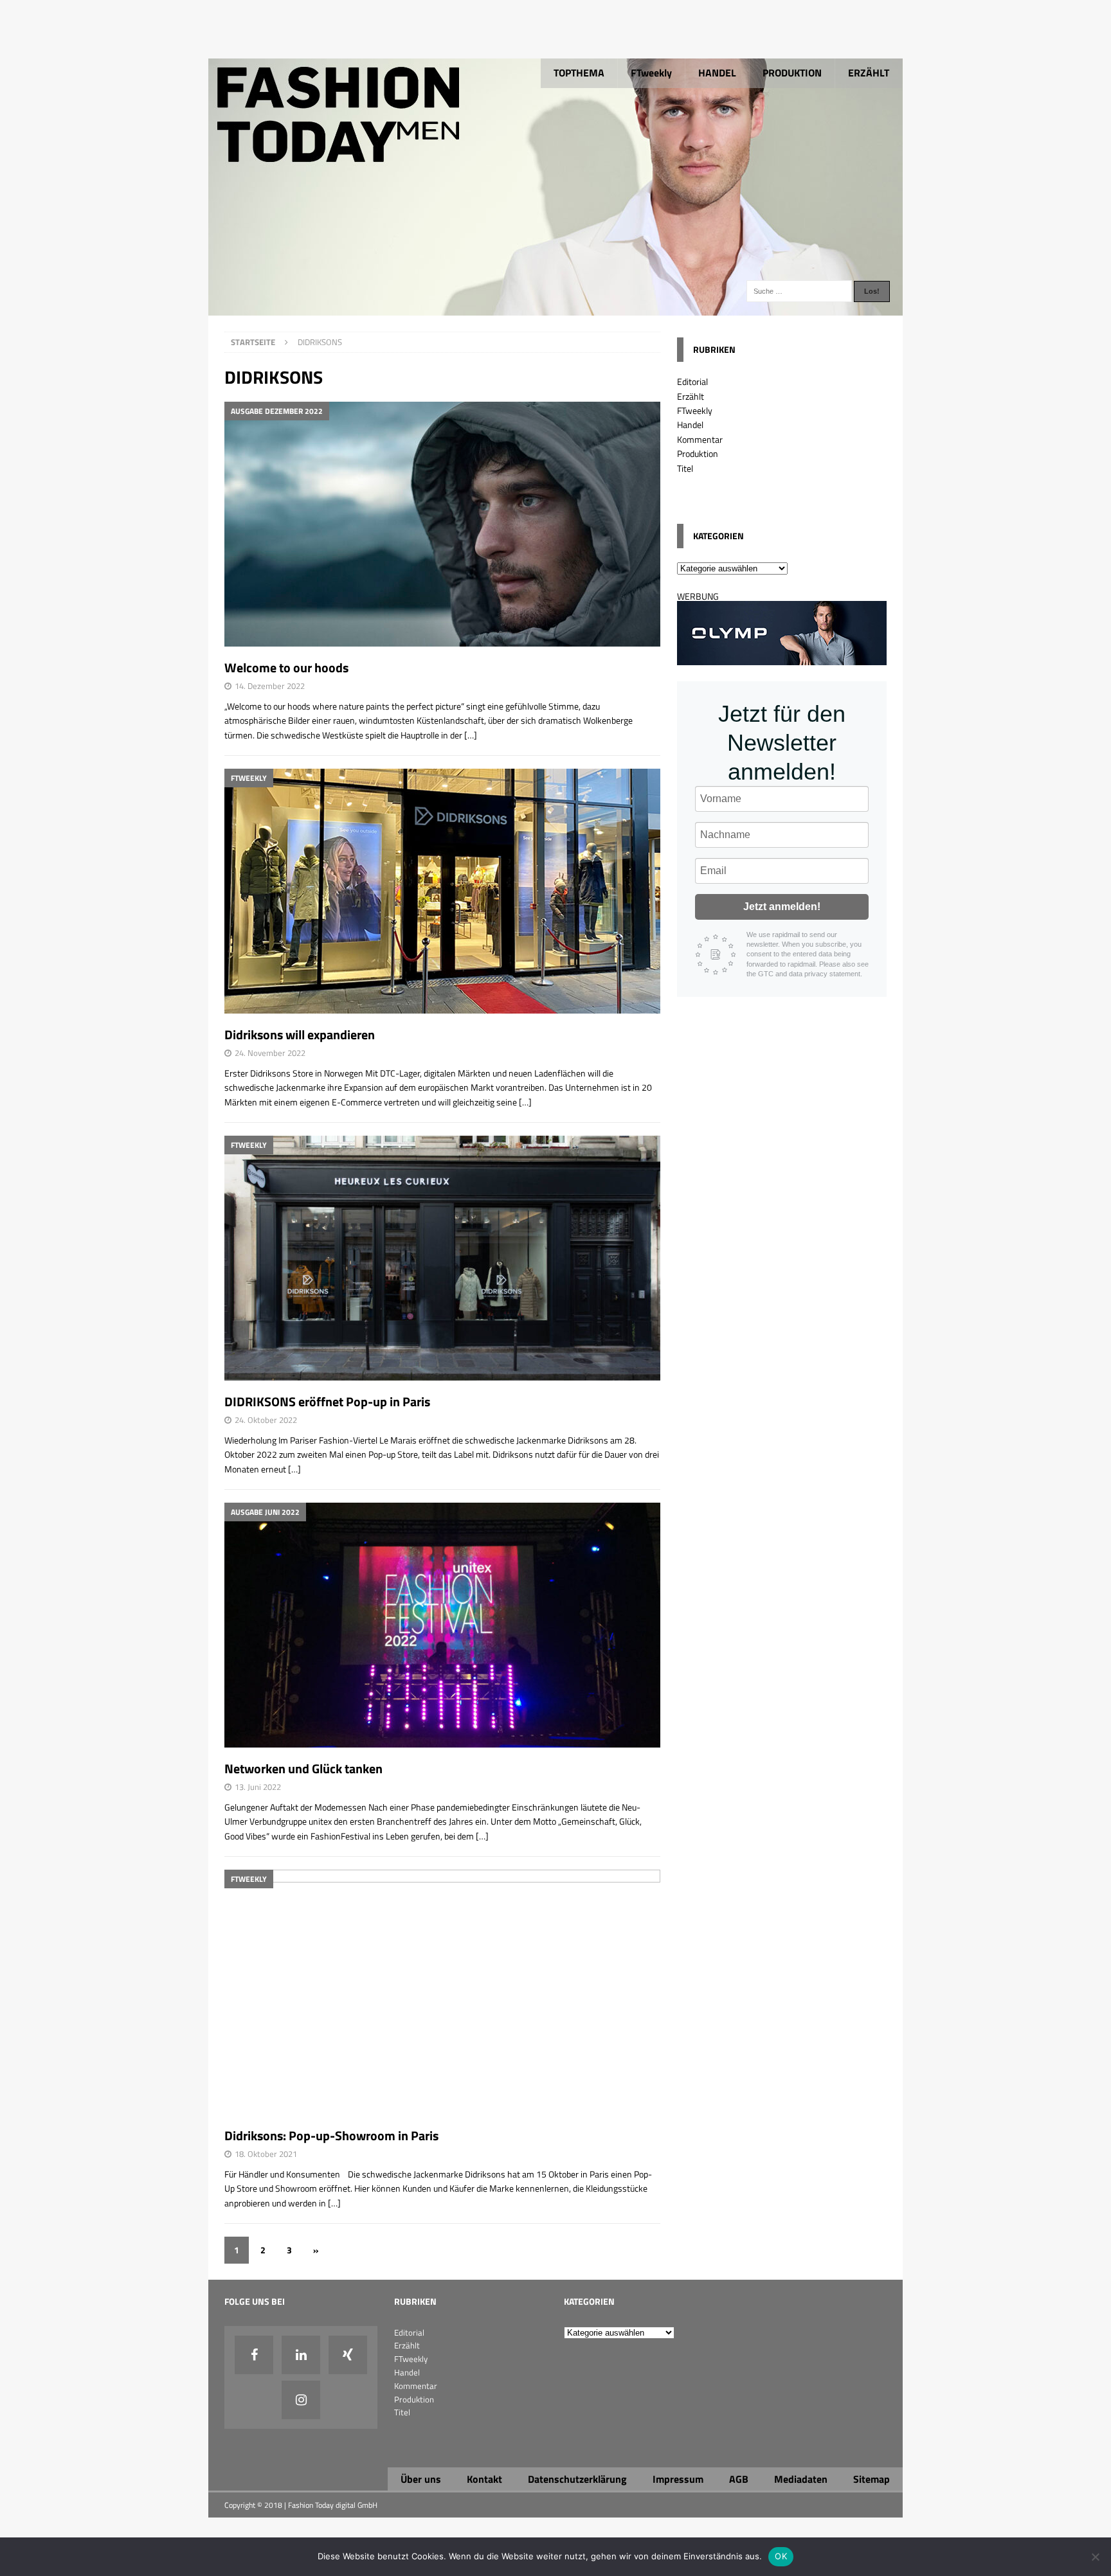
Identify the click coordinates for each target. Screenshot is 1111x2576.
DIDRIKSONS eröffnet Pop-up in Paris (327, 1401)
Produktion (698, 453)
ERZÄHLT (869, 73)
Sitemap (872, 2479)
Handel (690, 425)
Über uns (421, 2479)
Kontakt (484, 2479)
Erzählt (691, 396)
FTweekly (651, 73)
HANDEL (717, 73)
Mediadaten (801, 2479)
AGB (739, 2479)
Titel (685, 468)
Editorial (692, 381)
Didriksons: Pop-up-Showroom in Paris (331, 2135)
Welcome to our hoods (286, 667)
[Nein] (1095, 2557)
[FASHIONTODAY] (555, 308)
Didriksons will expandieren (300, 1034)
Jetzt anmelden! (782, 907)
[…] (471, 735)
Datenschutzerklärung (577, 2479)
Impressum (678, 2479)
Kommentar (700, 439)
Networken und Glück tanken (303, 1768)
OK (781, 2556)
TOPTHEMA (579, 73)
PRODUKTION (792, 73)
